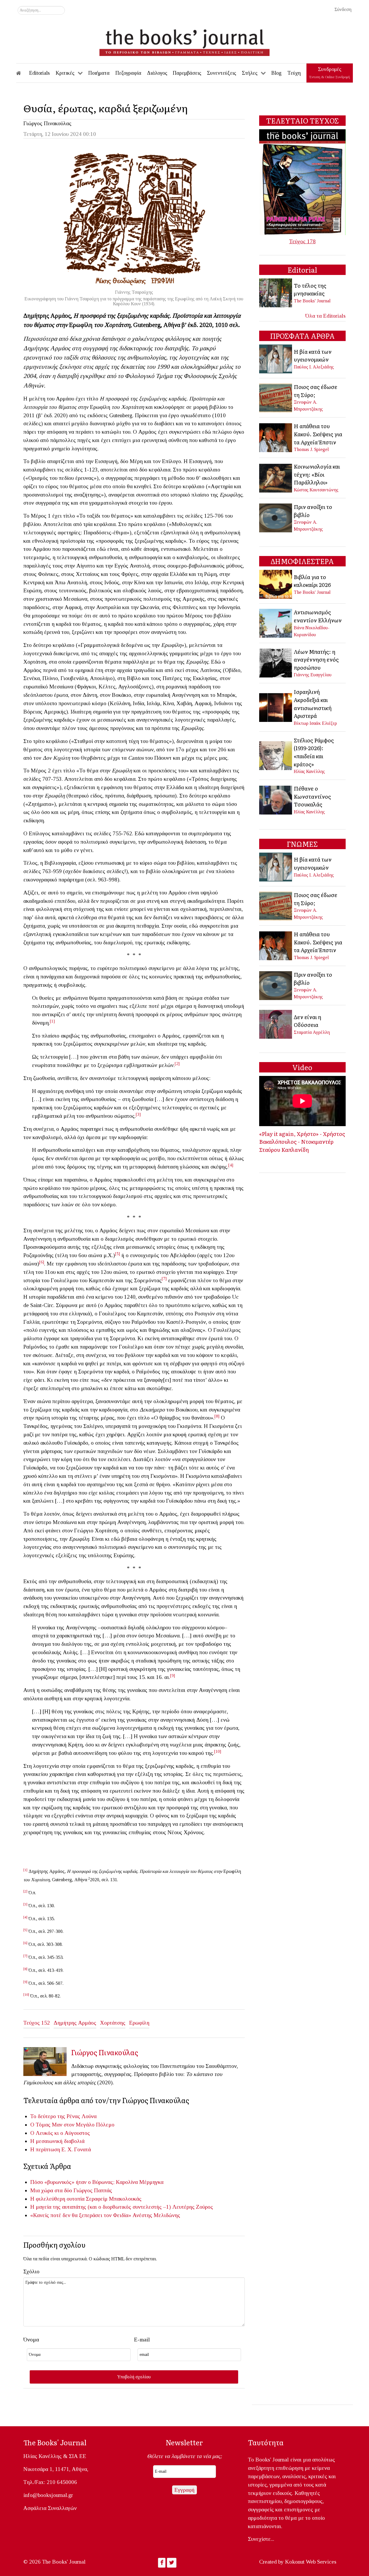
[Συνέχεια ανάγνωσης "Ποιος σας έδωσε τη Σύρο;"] (276, 397)
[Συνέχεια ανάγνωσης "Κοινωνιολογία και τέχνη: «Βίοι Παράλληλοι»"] (276, 477)
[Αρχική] (22, 73)
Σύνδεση (343, 9)
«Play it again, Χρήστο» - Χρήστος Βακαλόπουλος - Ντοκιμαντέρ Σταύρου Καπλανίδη (302, 1142)
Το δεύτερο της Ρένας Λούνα (63, 2116)
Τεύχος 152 (37, 2023)
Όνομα (31, 2340)
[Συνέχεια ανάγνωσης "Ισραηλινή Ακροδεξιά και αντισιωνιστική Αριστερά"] (276, 707)
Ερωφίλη (139, 2023)
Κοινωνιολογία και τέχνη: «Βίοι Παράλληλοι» (317, 474)
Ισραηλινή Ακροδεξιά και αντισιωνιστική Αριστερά (313, 704)
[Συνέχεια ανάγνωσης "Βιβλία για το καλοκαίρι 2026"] (276, 584)
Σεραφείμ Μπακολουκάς (114, 2199)
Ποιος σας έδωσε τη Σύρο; (316, 391)
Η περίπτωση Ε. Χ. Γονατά (61, 2149)
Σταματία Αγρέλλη (312, 1032)
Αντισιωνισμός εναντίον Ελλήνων (318, 616)
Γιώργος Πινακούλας (47, 123)
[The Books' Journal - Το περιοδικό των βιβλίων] (184, 40)
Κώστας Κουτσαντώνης (316, 490)
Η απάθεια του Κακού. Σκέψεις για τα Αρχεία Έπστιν (318, 434)
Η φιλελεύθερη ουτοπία (57, 2199)
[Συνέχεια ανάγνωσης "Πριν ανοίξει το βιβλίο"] (276, 517)
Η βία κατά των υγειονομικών (313, 355)
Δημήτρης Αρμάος (75, 2023)
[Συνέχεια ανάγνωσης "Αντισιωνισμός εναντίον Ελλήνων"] (276, 623)
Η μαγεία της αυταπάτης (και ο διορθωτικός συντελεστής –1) (101, 2207)
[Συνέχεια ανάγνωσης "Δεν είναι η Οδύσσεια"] (276, 1024)
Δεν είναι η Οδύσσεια (307, 1021)
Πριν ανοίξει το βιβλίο (313, 511)
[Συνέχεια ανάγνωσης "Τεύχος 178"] (302, 182)
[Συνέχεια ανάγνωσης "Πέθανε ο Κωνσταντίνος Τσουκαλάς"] (276, 799)
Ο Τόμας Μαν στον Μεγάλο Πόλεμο (72, 2125)
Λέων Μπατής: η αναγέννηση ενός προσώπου (316, 659)
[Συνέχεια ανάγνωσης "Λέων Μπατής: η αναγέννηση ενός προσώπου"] (276, 662)
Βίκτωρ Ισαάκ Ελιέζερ (315, 723)
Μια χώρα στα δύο (51, 2190)
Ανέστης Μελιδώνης (156, 2215)
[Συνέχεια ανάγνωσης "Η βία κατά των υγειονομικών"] (276, 358)
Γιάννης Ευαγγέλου (313, 675)
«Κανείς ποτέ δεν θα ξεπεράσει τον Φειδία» (81, 2215)
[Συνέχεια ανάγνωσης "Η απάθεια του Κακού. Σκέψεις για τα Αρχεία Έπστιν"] (276, 437)
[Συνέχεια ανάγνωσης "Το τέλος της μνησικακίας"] (276, 292)
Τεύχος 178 (302, 241)
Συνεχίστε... (261, 2539)
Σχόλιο (31, 2271)
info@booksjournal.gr (48, 2495)
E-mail (142, 2340)
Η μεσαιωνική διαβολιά (57, 2141)
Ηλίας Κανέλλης (309, 771)
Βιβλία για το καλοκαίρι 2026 (312, 581)
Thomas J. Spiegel (311, 449)
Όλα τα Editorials (325, 316)
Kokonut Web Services (311, 2562)
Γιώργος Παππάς (93, 2190)
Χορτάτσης (113, 2023)
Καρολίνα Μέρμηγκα (140, 2182)
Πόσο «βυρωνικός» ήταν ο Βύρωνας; (72, 2182)
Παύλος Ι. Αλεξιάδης (314, 367)
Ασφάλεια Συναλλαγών (50, 2508)
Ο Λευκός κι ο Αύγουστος (60, 2133)
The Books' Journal (312, 301)
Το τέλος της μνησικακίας (310, 289)
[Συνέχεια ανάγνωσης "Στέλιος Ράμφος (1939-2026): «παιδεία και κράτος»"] (276, 755)
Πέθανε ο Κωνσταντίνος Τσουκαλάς (312, 796)
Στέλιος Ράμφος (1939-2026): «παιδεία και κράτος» (314, 752)
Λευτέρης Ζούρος (193, 2207)
